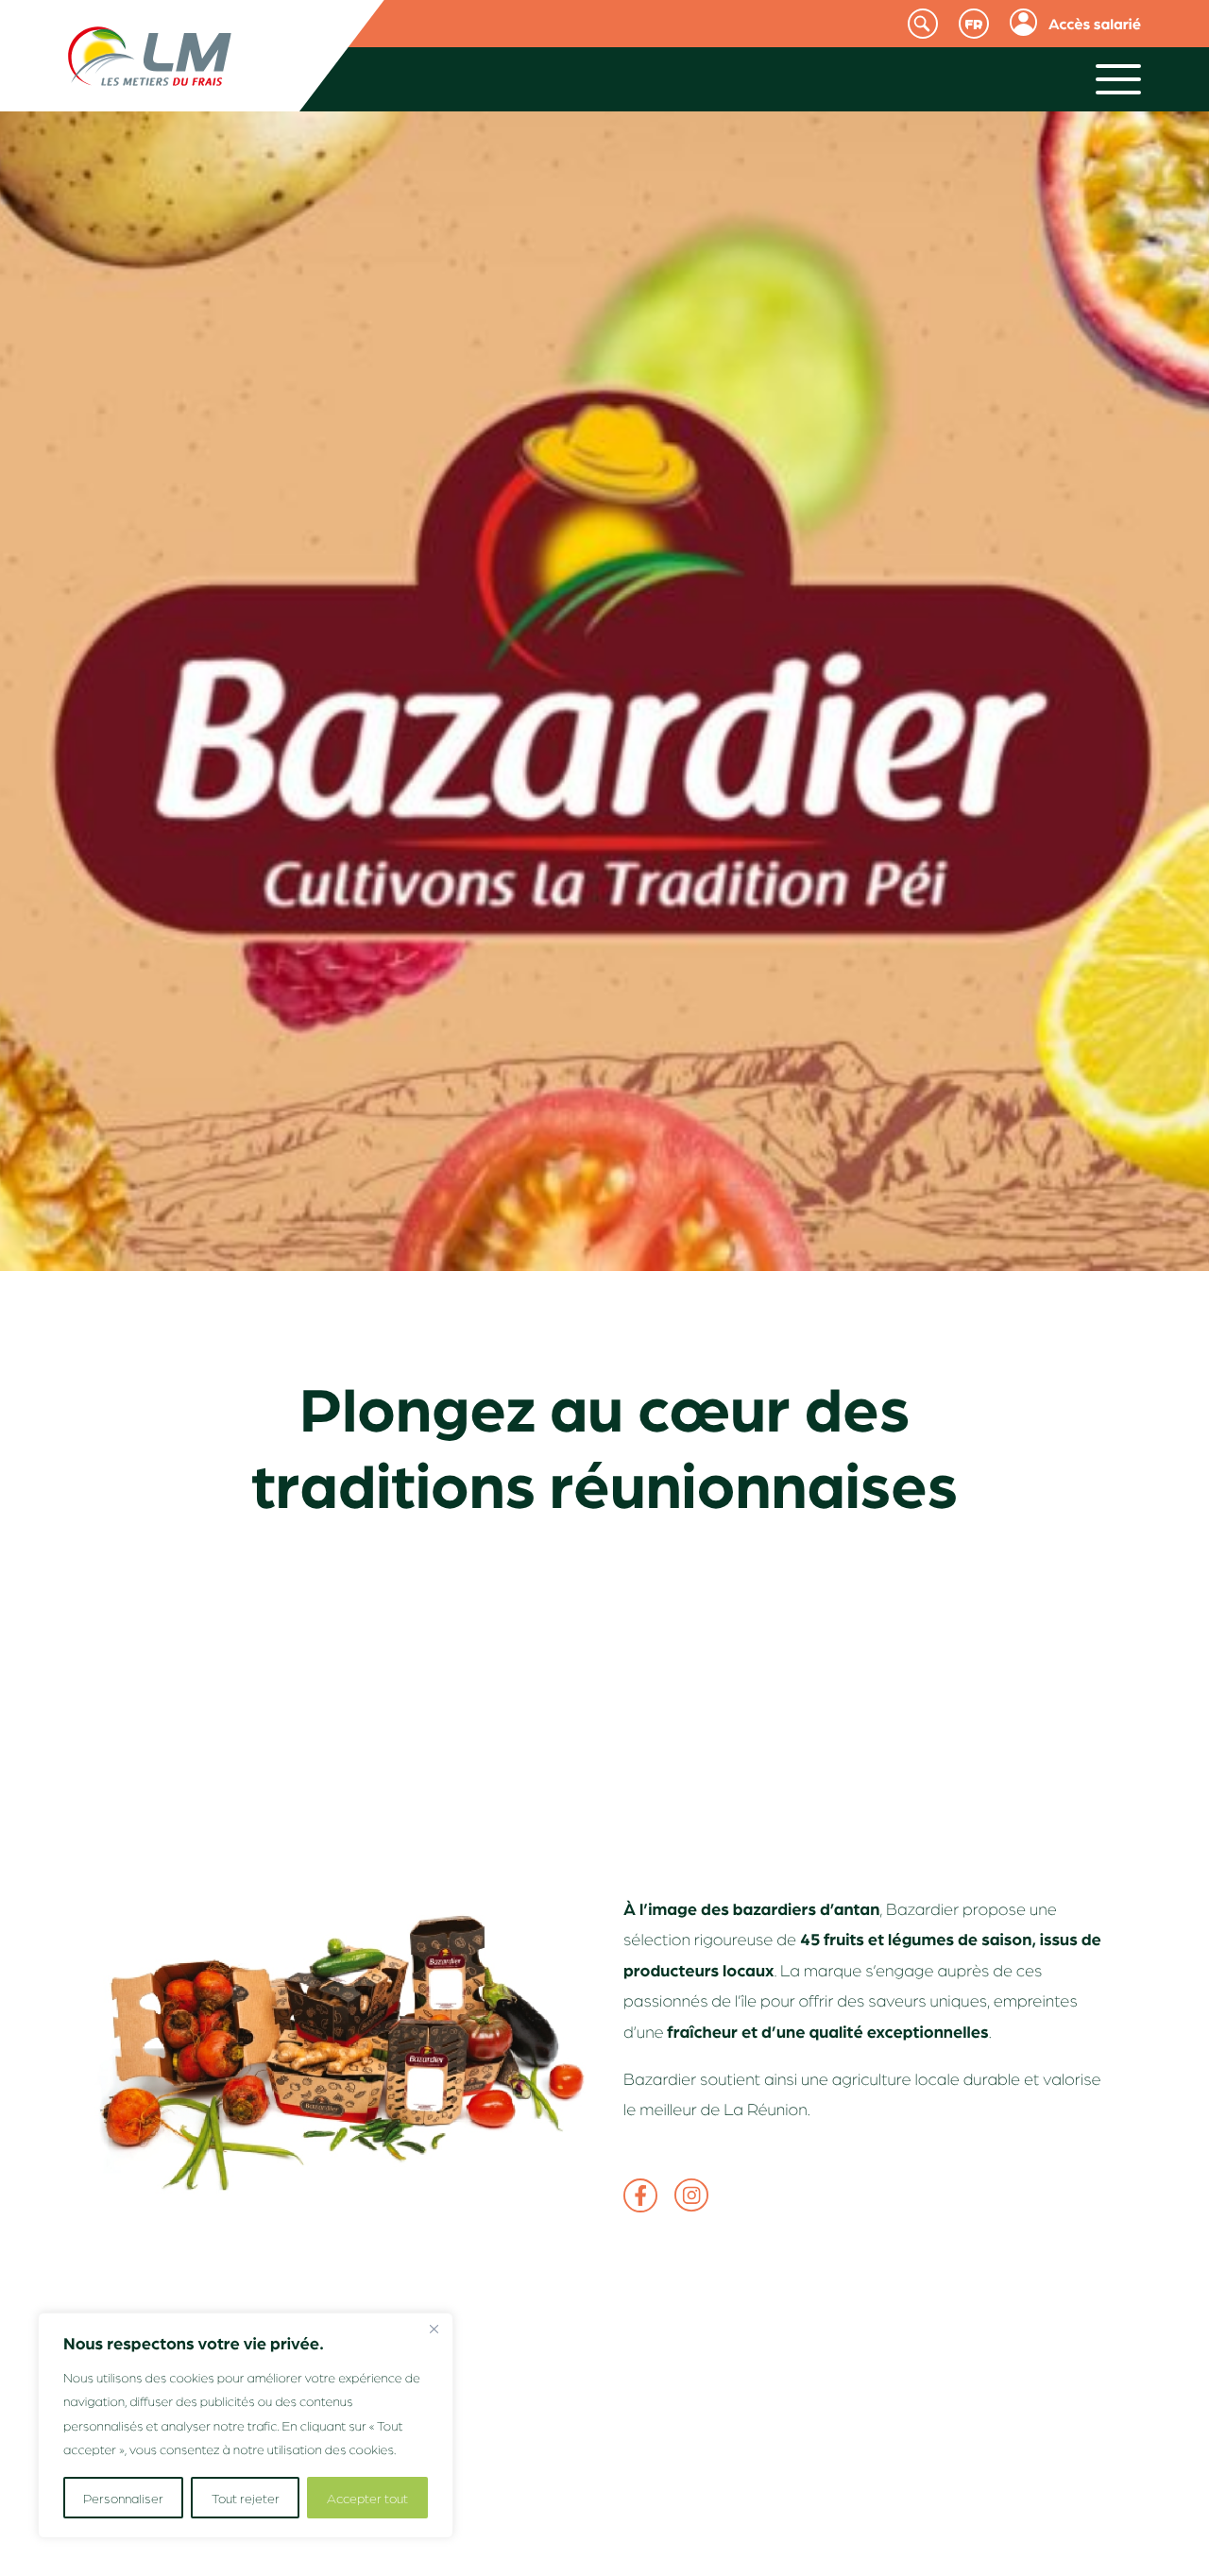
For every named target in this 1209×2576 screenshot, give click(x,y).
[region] (246, 2425)
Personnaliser (123, 2498)
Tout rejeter (246, 2498)
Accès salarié (1095, 23)
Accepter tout (367, 2498)
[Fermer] (434, 2329)
